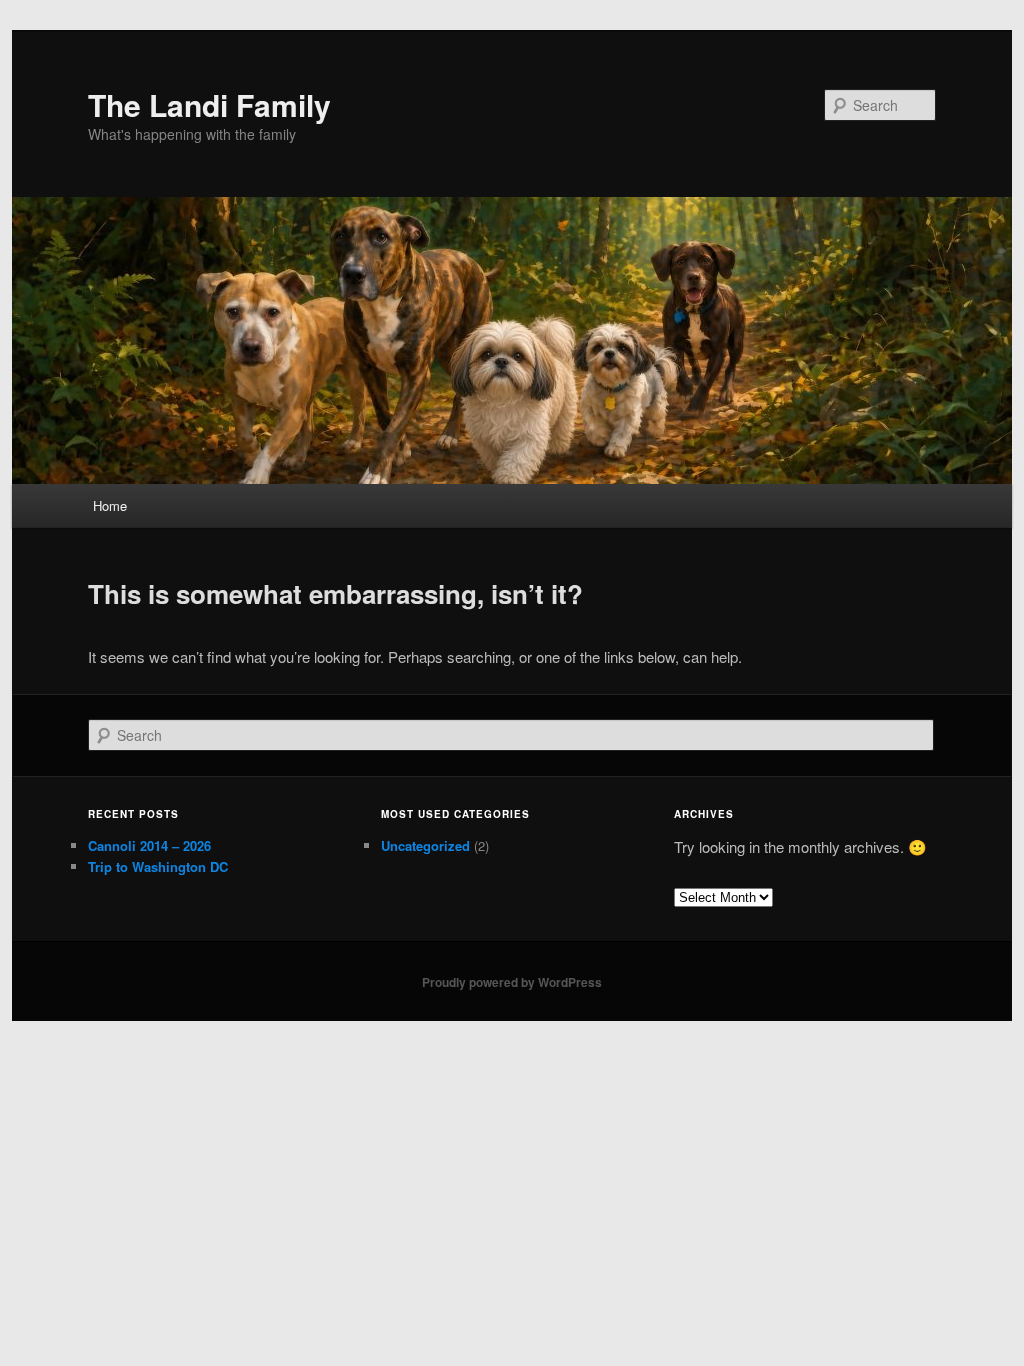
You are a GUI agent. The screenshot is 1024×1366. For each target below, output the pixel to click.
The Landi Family (209, 104)
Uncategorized (425, 845)
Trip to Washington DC (158, 866)
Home (110, 505)
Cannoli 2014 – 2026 (149, 845)
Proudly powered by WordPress (512, 982)
